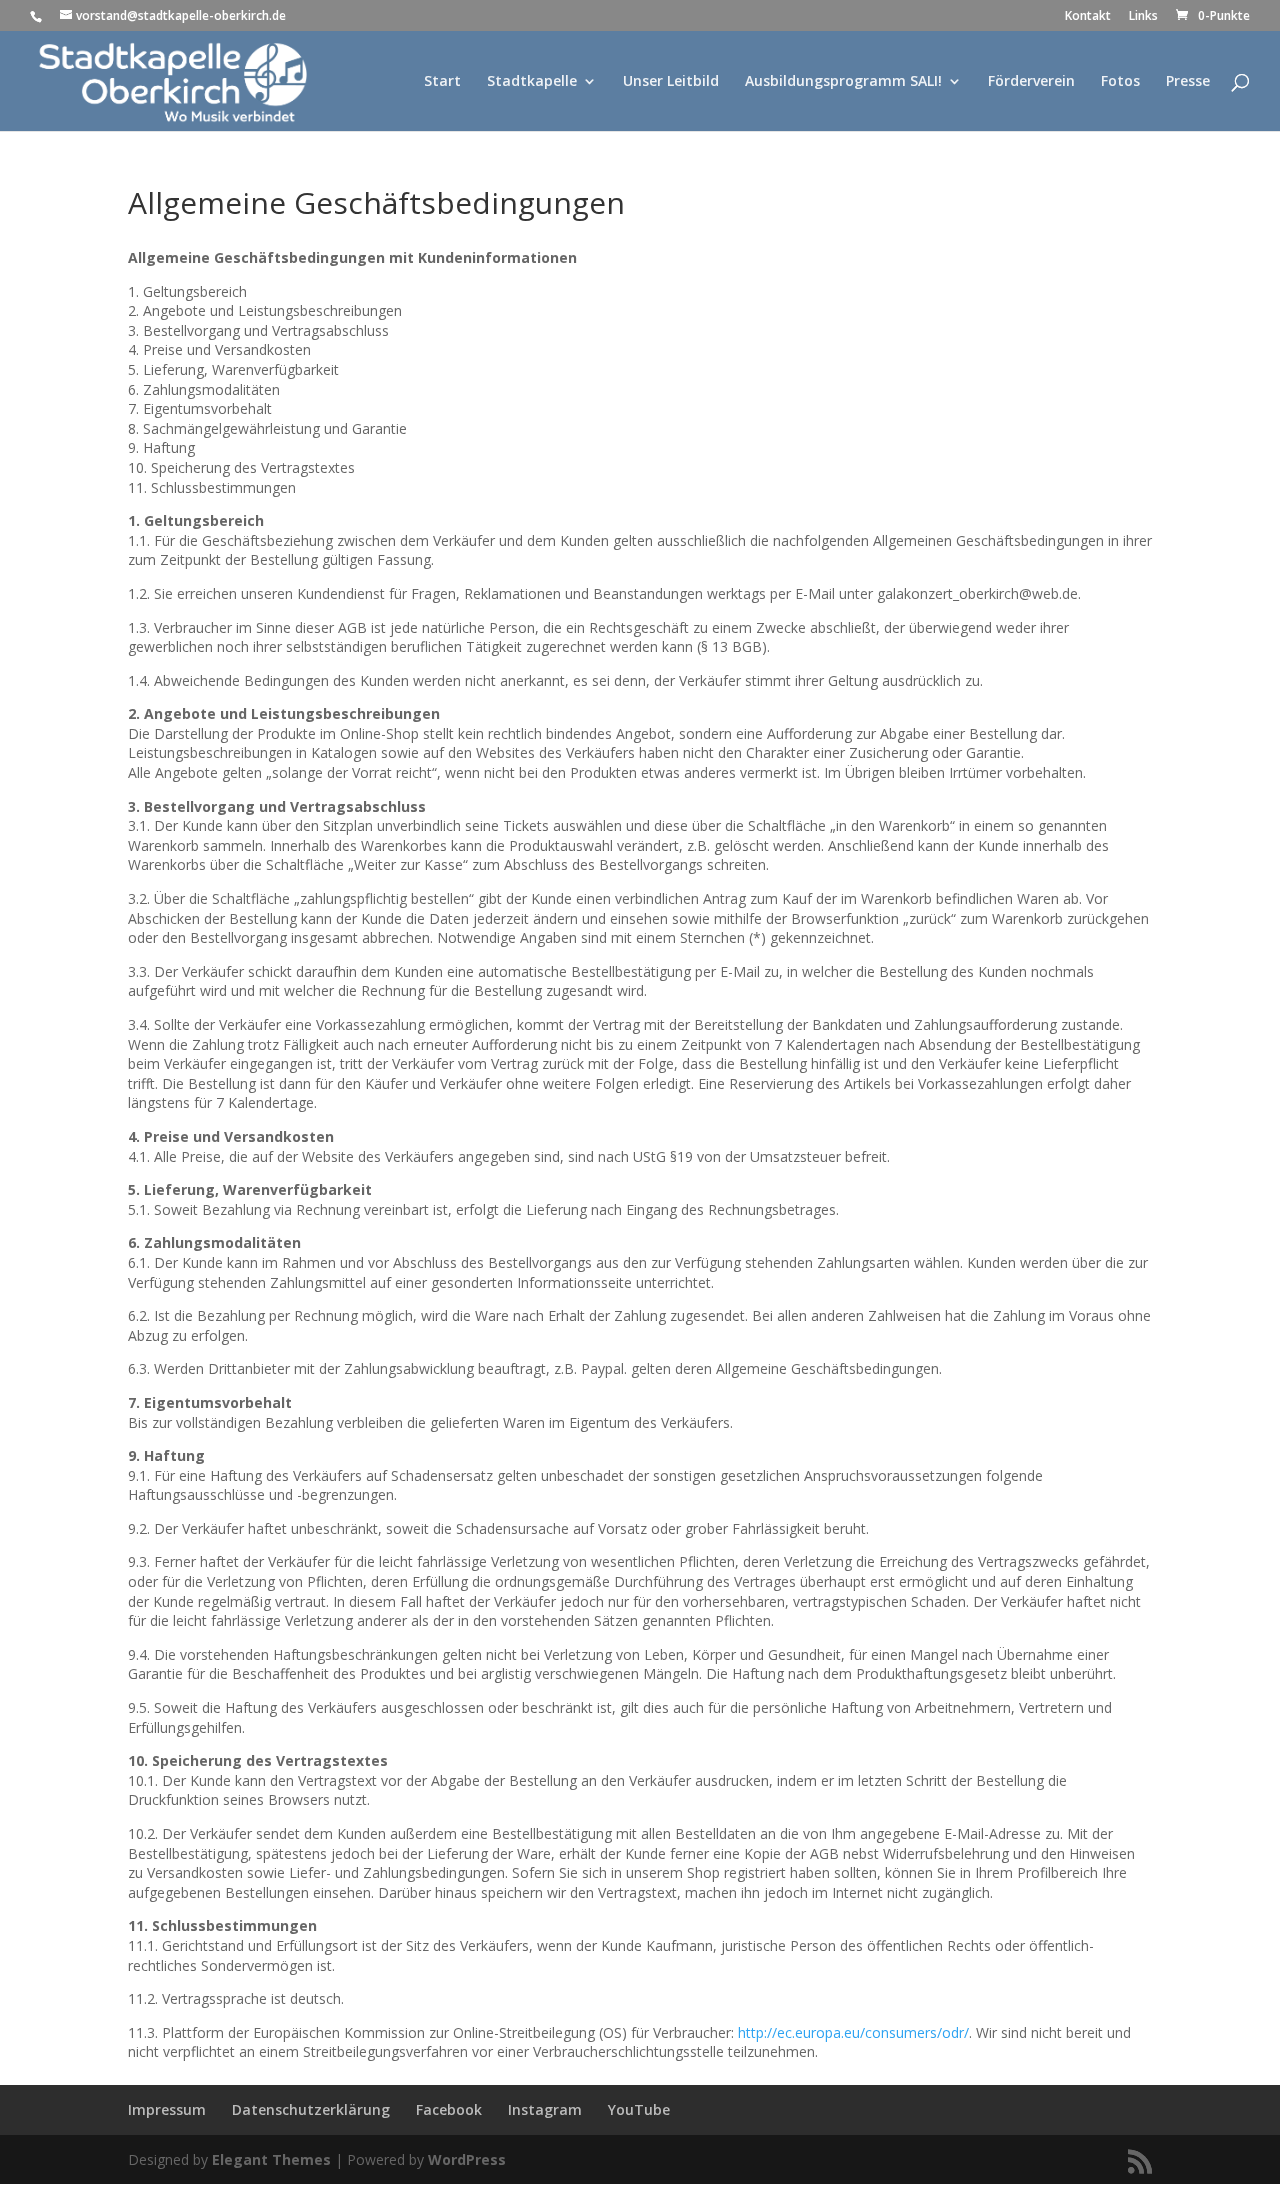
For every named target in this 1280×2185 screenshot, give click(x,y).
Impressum (167, 2109)
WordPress (467, 2159)
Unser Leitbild (671, 82)
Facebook (449, 2109)
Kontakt (1088, 17)
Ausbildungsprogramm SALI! (843, 82)
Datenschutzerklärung (311, 2109)
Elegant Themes (271, 2159)
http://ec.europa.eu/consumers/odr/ (853, 2032)
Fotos (1120, 82)
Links (1143, 17)
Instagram (545, 2109)
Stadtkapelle (532, 82)
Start (442, 82)
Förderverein (1031, 82)
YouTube (639, 2109)
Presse (1188, 82)
